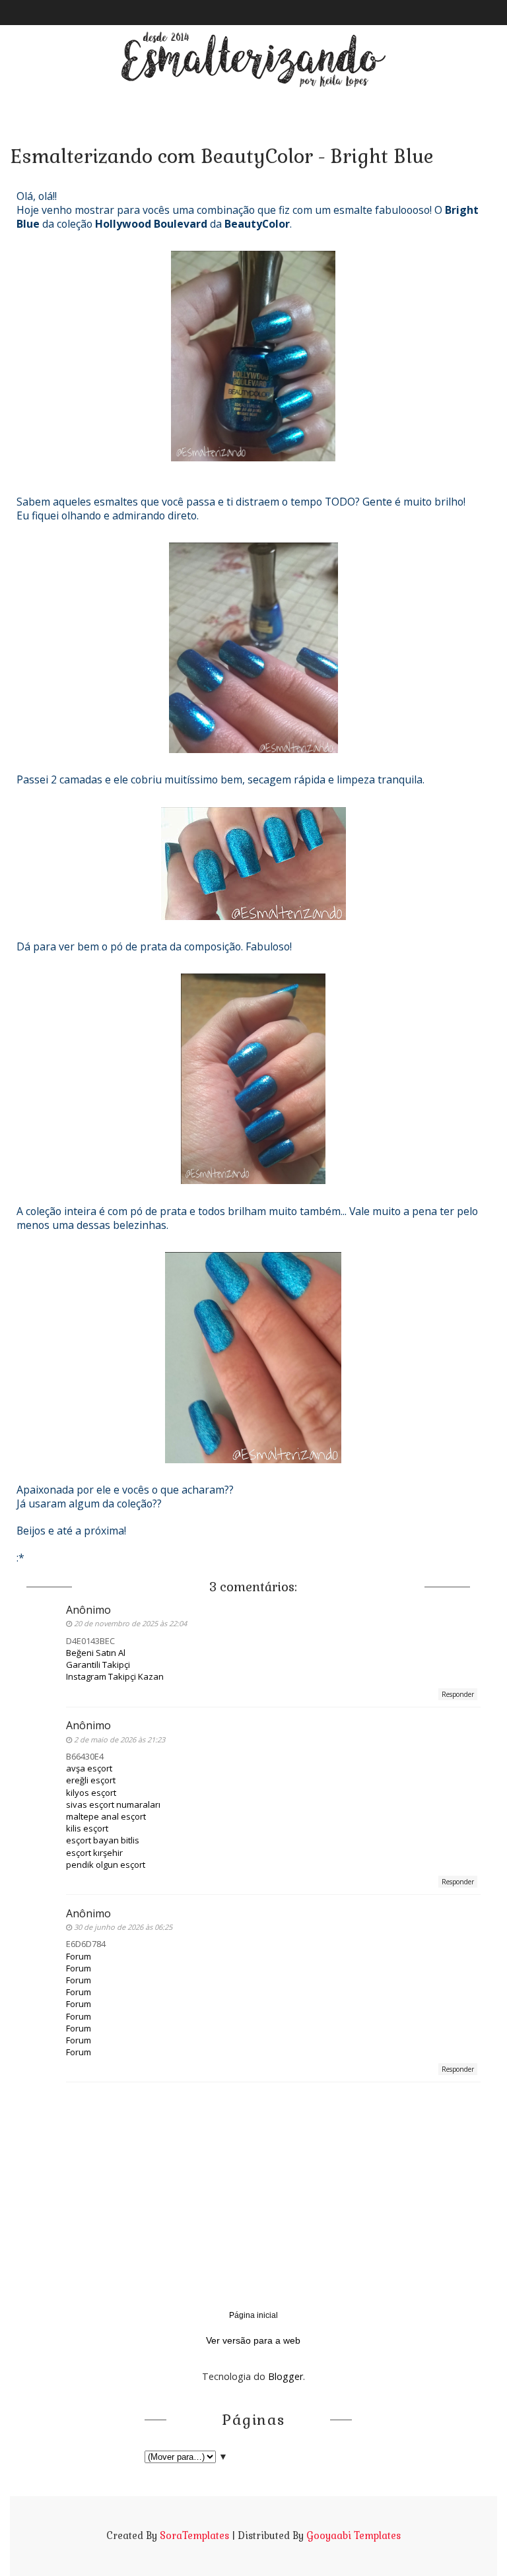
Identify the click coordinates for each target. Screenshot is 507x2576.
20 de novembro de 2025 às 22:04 (130, 1623)
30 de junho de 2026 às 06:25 (123, 1927)
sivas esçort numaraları (113, 1804)
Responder (458, 1694)
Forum (79, 1956)
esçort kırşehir (94, 1853)
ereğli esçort (91, 1780)
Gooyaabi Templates (354, 2536)
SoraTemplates (194, 2536)
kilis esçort (87, 1828)
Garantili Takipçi (98, 1665)
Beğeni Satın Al (96, 1653)
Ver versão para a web (253, 2340)
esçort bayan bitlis (103, 1840)
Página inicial (253, 2315)
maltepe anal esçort (106, 1816)
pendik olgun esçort (106, 1865)
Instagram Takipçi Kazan (115, 1676)
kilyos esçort (91, 1793)
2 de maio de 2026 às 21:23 (119, 1739)
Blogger (286, 2376)
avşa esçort (89, 1768)
